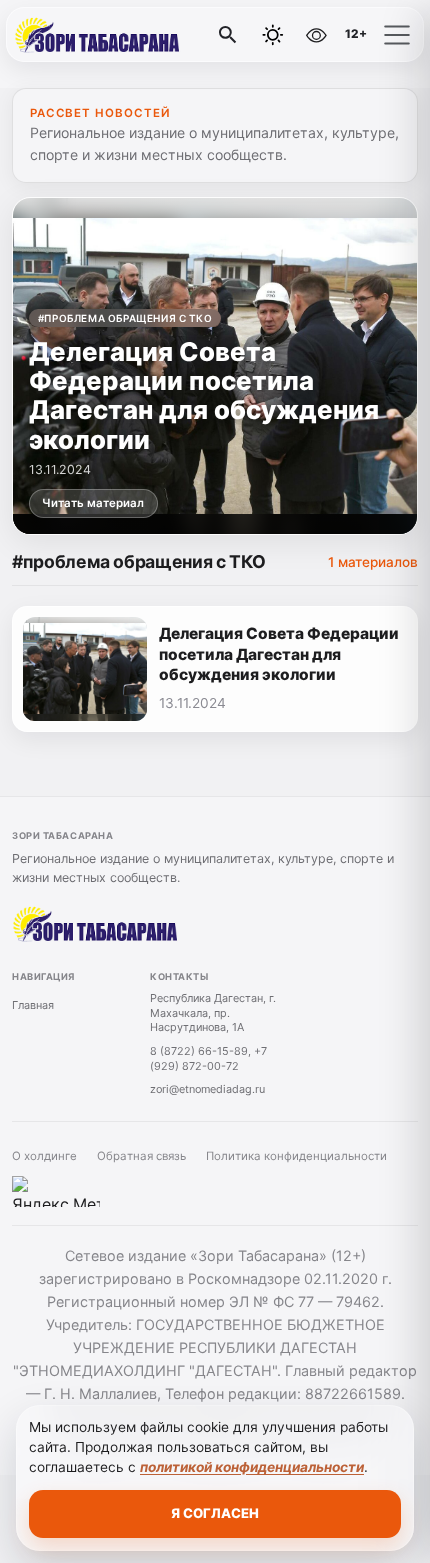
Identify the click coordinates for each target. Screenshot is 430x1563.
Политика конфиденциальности (296, 1156)
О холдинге (44, 1156)
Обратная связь (141, 1156)
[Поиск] (228, 35)
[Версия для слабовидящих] (316, 35)
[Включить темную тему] (273, 35)
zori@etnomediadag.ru (207, 1089)
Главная (33, 1005)
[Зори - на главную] (98, 35)
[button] (397, 35)
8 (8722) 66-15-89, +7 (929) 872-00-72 (208, 1058)
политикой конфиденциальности (252, 1467)
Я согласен (215, 1513)
